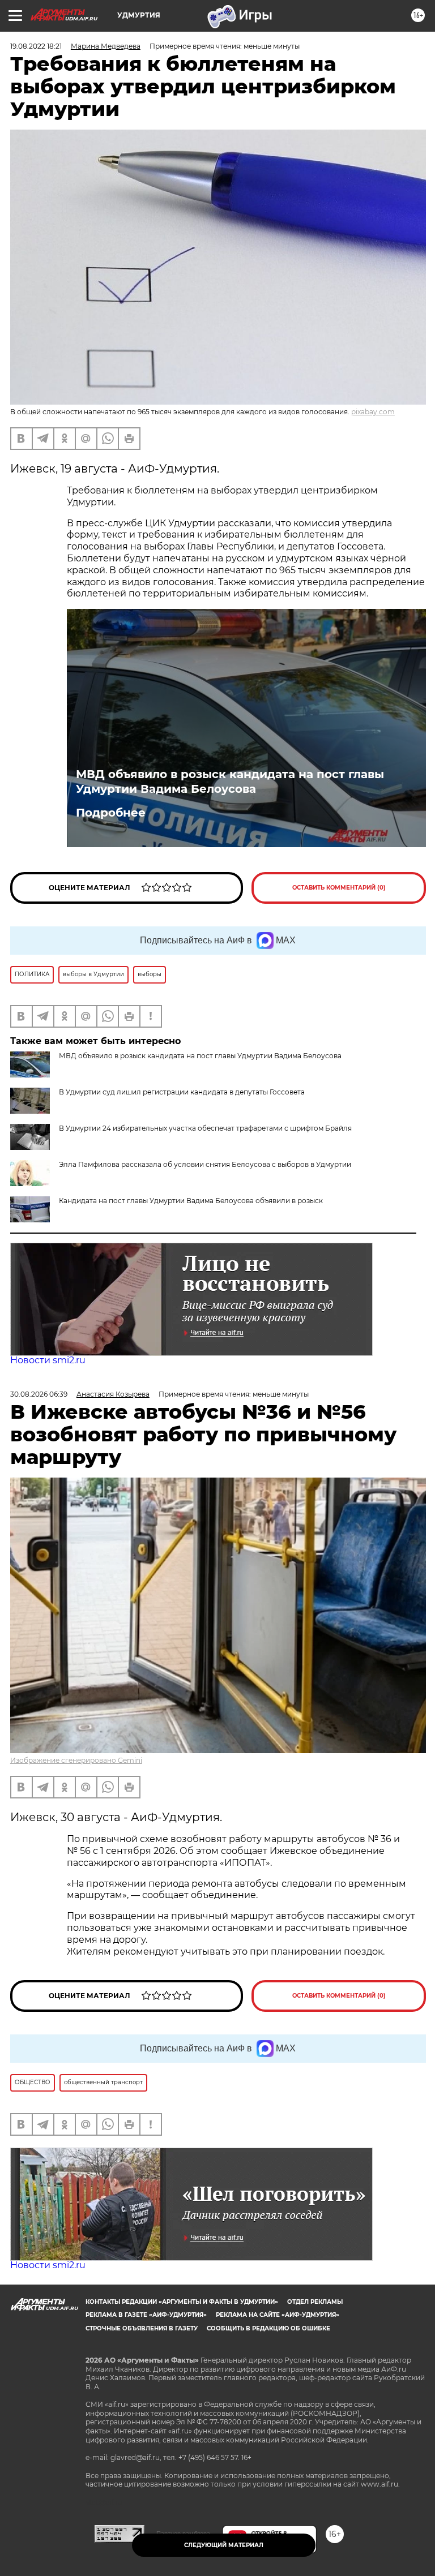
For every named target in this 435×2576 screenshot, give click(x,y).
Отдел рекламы (315, 2302)
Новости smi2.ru (48, 1360)
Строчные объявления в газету (142, 2328)
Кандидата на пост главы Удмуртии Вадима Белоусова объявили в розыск (191, 1201)
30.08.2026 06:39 (39, 1394)
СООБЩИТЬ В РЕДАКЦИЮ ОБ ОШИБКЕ (268, 2328)
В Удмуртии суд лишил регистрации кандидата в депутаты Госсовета (182, 1092)
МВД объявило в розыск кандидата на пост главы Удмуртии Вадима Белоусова (230, 782)
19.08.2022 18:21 (36, 46)
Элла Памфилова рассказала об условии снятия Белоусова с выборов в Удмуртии (205, 1164)
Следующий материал (224, 2545)
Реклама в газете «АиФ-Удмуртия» (146, 2315)
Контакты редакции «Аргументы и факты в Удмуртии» (182, 2302)
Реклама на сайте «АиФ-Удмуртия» (278, 2315)
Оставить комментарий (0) (339, 888)
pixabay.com (373, 412)
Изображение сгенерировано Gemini (76, 1760)
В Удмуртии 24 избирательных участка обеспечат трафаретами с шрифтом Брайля (205, 1128)
